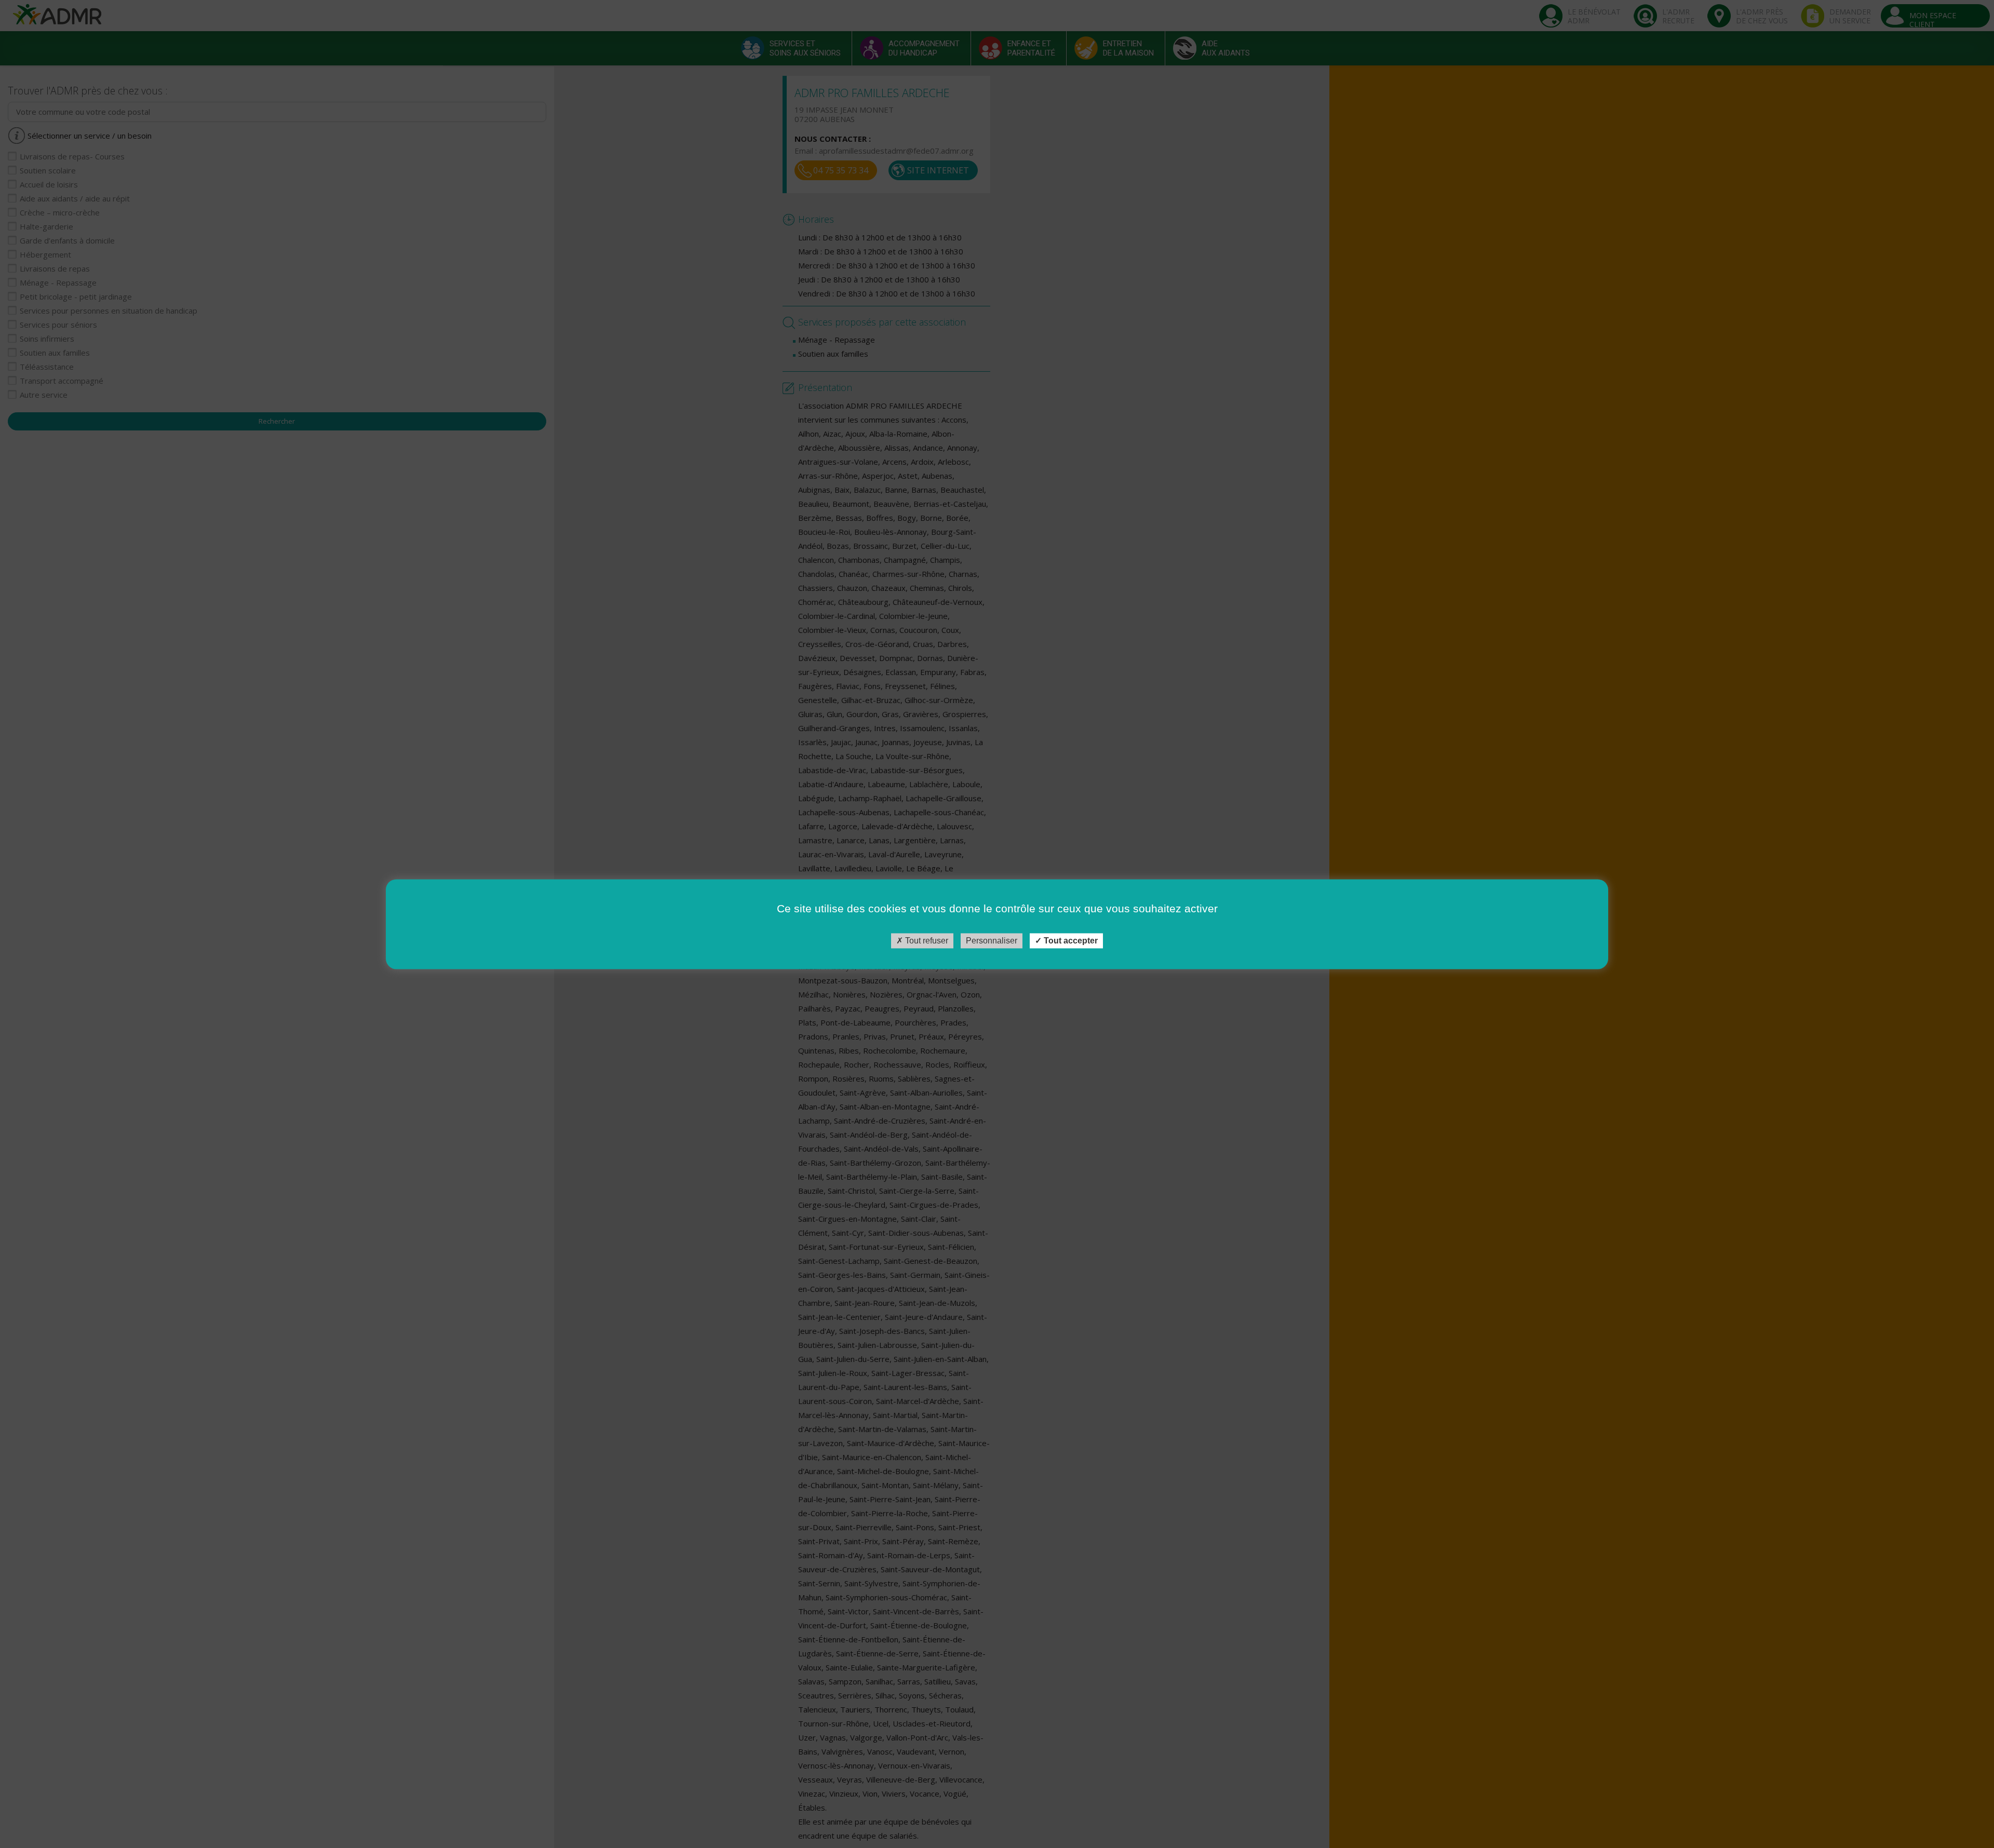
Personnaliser (992, 941)
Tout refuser (926, 941)
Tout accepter (1070, 941)
